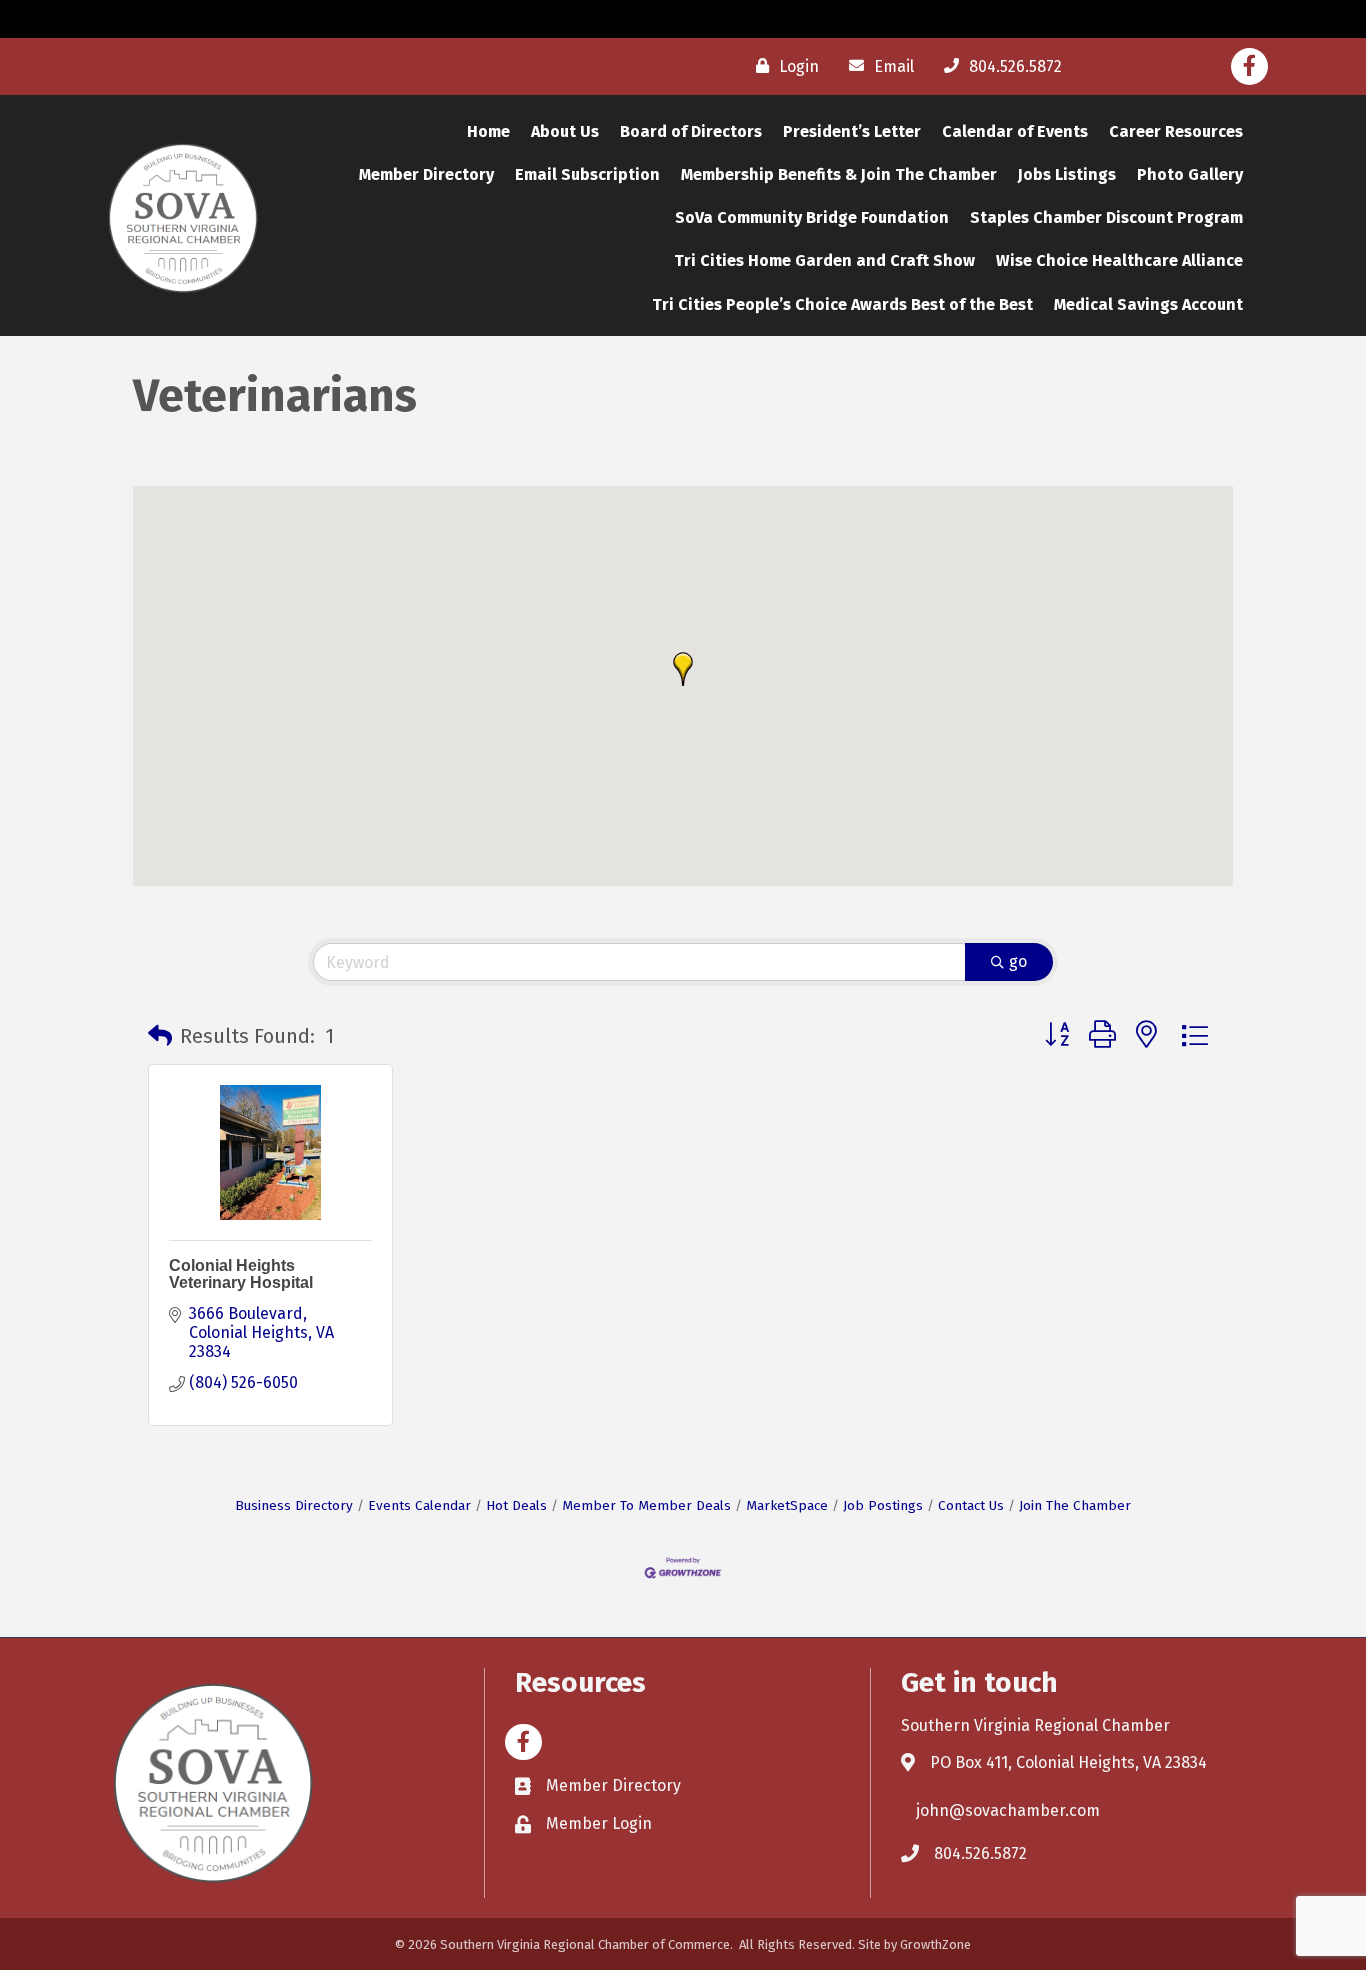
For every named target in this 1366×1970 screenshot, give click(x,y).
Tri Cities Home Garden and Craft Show (824, 260)
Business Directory (294, 1505)
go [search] (1018, 961)
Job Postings (883, 1505)
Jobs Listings (1067, 174)
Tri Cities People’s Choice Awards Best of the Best (842, 304)
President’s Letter (852, 131)
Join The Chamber (1075, 1505)
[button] (683, 669)
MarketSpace (787, 1505)
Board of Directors (691, 131)
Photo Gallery (1190, 174)
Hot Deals (516, 1505)
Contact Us (971, 1505)
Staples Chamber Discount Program (1106, 217)
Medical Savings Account (1148, 304)
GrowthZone (935, 1944)
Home (488, 131)
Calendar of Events (1015, 131)
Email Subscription (587, 174)
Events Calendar (419, 1505)
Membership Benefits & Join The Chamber (839, 174)
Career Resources (1176, 131)
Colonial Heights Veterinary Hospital (241, 1274)
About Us (565, 131)
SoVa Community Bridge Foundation (812, 217)
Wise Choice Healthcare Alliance (1119, 260)
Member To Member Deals (646, 1505)
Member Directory (426, 174)
